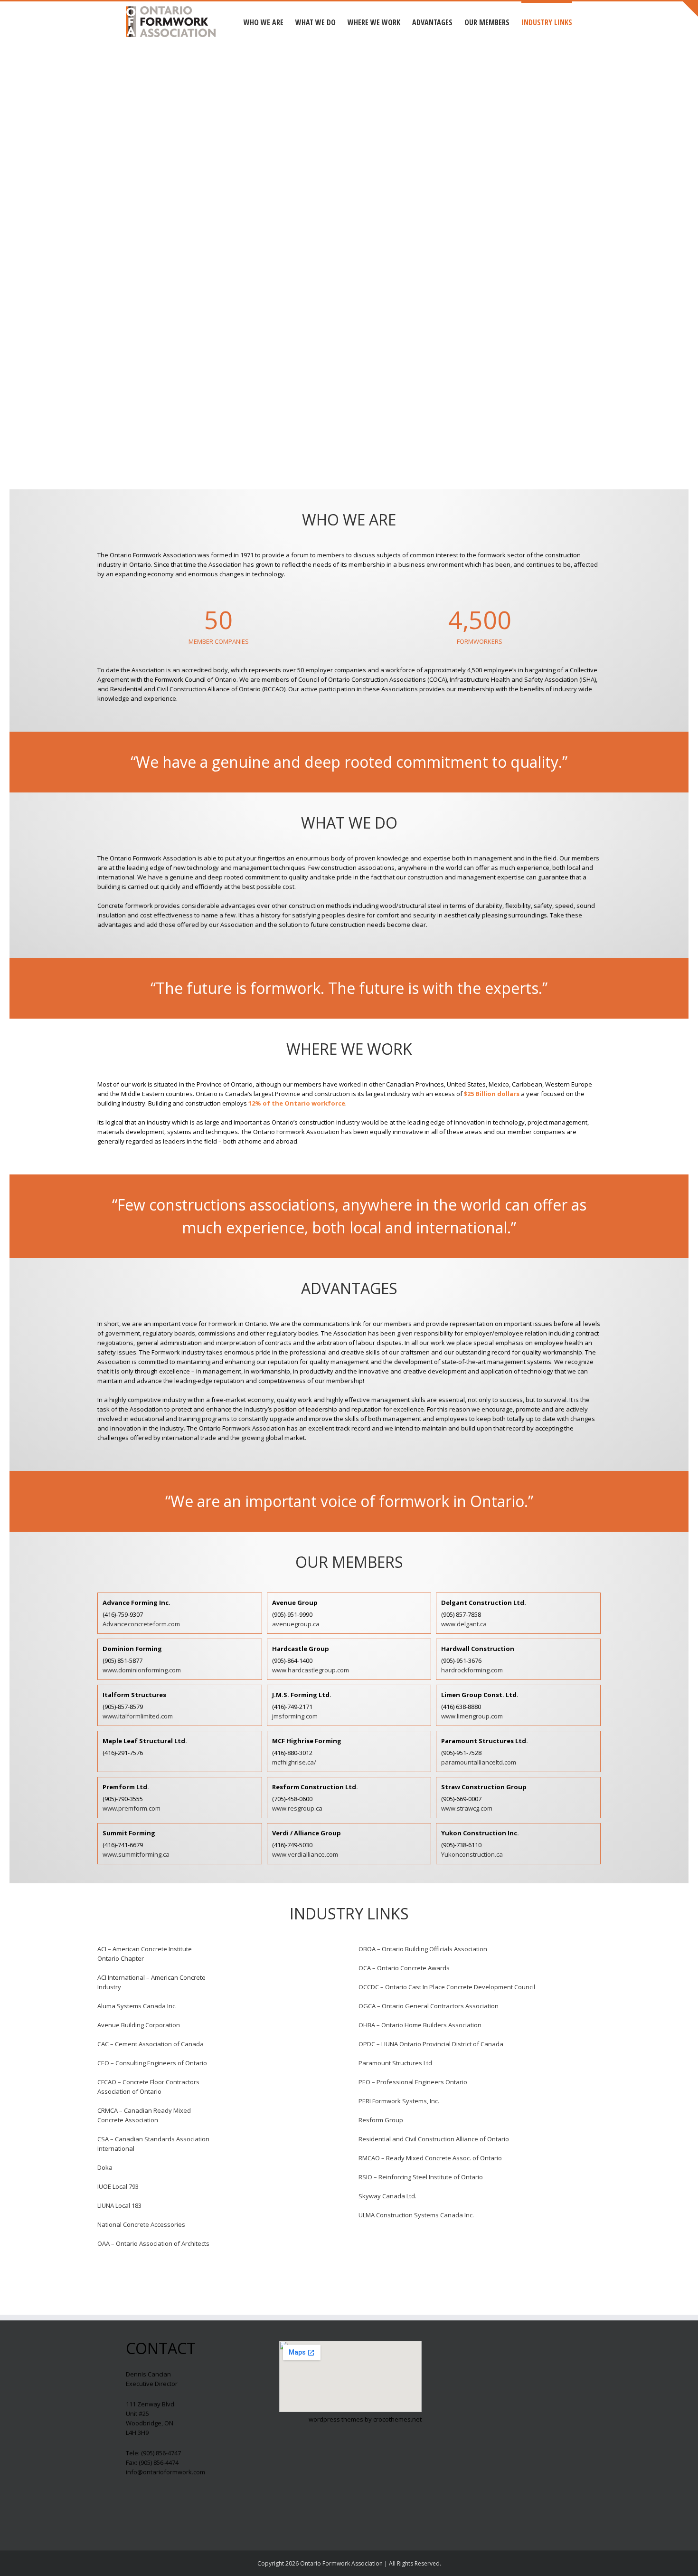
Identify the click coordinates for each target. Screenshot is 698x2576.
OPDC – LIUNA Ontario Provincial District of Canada (431, 2044)
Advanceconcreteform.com (141, 1624)
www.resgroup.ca (297, 1808)
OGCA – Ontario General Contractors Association (429, 2006)
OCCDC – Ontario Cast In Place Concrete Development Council (447, 1987)
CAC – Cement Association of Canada (151, 2044)
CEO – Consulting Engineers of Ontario (152, 2063)
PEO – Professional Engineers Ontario (413, 2082)
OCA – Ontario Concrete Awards (404, 1968)
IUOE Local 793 (118, 2186)
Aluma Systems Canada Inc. (137, 2006)
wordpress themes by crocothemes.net (365, 2419)
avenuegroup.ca (296, 1624)
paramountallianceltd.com (479, 1762)
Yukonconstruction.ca (472, 1854)
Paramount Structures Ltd (395, 2063)
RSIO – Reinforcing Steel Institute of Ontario (421, 2177)
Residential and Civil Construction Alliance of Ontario (434, 2139)
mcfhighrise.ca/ (294, 1762)
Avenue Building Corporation (139, 2025)
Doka (105, 2167)
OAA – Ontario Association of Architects (153, 2243)
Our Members (487, 22)
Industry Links (547, 22)
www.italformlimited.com (138, 1716)
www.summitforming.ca (136, 1854)
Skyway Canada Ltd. (387, 2196)
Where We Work (374, 22)
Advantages (432, 22)
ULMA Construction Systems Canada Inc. (416, 2215)
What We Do (316, 22)
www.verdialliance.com (305, 1854)
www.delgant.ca (464, 1624)
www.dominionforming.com (142, 1670)
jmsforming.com (295, 1716)
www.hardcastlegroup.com (311, 1670)
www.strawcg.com (467, 1808)
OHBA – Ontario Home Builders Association (420, 2025)
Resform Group (381, 2120)
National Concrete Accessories (141, 2224)
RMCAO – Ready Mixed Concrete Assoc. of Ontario (430, 2158)
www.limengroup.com (472, 1716)
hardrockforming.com (472, 1670)
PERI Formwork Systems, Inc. (399, 2101)
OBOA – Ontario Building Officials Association (423, 1949)
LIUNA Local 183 (119, 2205)
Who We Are (264, 22)
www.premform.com (132, 1808)
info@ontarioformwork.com (165, 2472)
